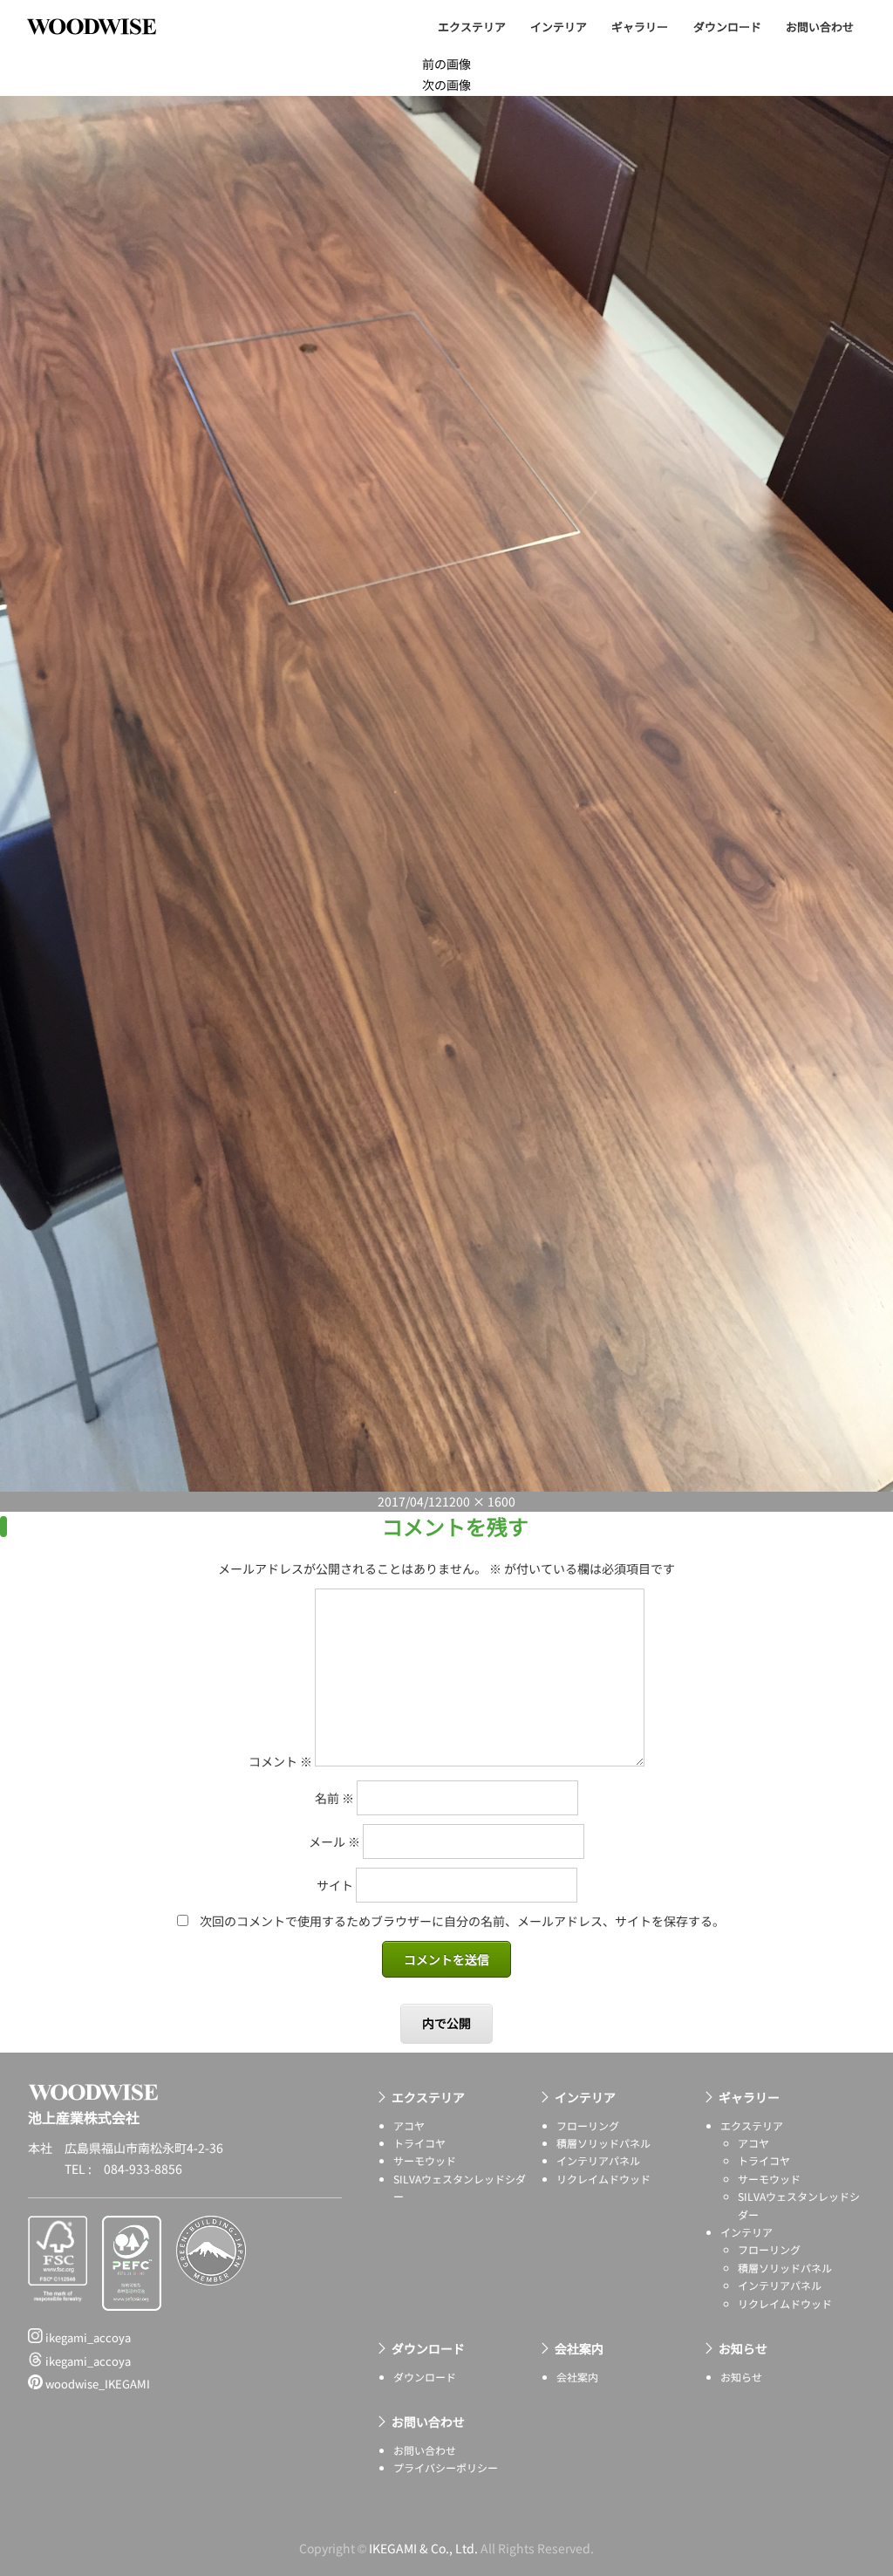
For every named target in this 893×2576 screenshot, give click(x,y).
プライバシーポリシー (446, 2467)
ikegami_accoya (87, 2337)
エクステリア (472, 27)
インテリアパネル (598, 2160)
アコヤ (409, 2125)
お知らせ (743, 2348)
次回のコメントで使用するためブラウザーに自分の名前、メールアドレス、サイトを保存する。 (462, 1921)
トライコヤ (419, 2143)
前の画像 (446, 64)
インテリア (559, 27)
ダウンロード (727, 27)
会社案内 (579, 2348)
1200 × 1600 (479, 1501)
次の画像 (446, 85)
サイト (335, 1885)
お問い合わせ (820, 27)
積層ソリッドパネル (603, 2143)
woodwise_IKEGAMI (96, 2384)
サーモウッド (425, 2160)
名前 (334, 1798)
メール (334, 1841)
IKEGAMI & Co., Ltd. (423, 2548)
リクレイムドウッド (603, 2179)
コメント (280, 1761)
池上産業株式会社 (105, 26)
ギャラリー (640, 27)
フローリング (588, 2125)
